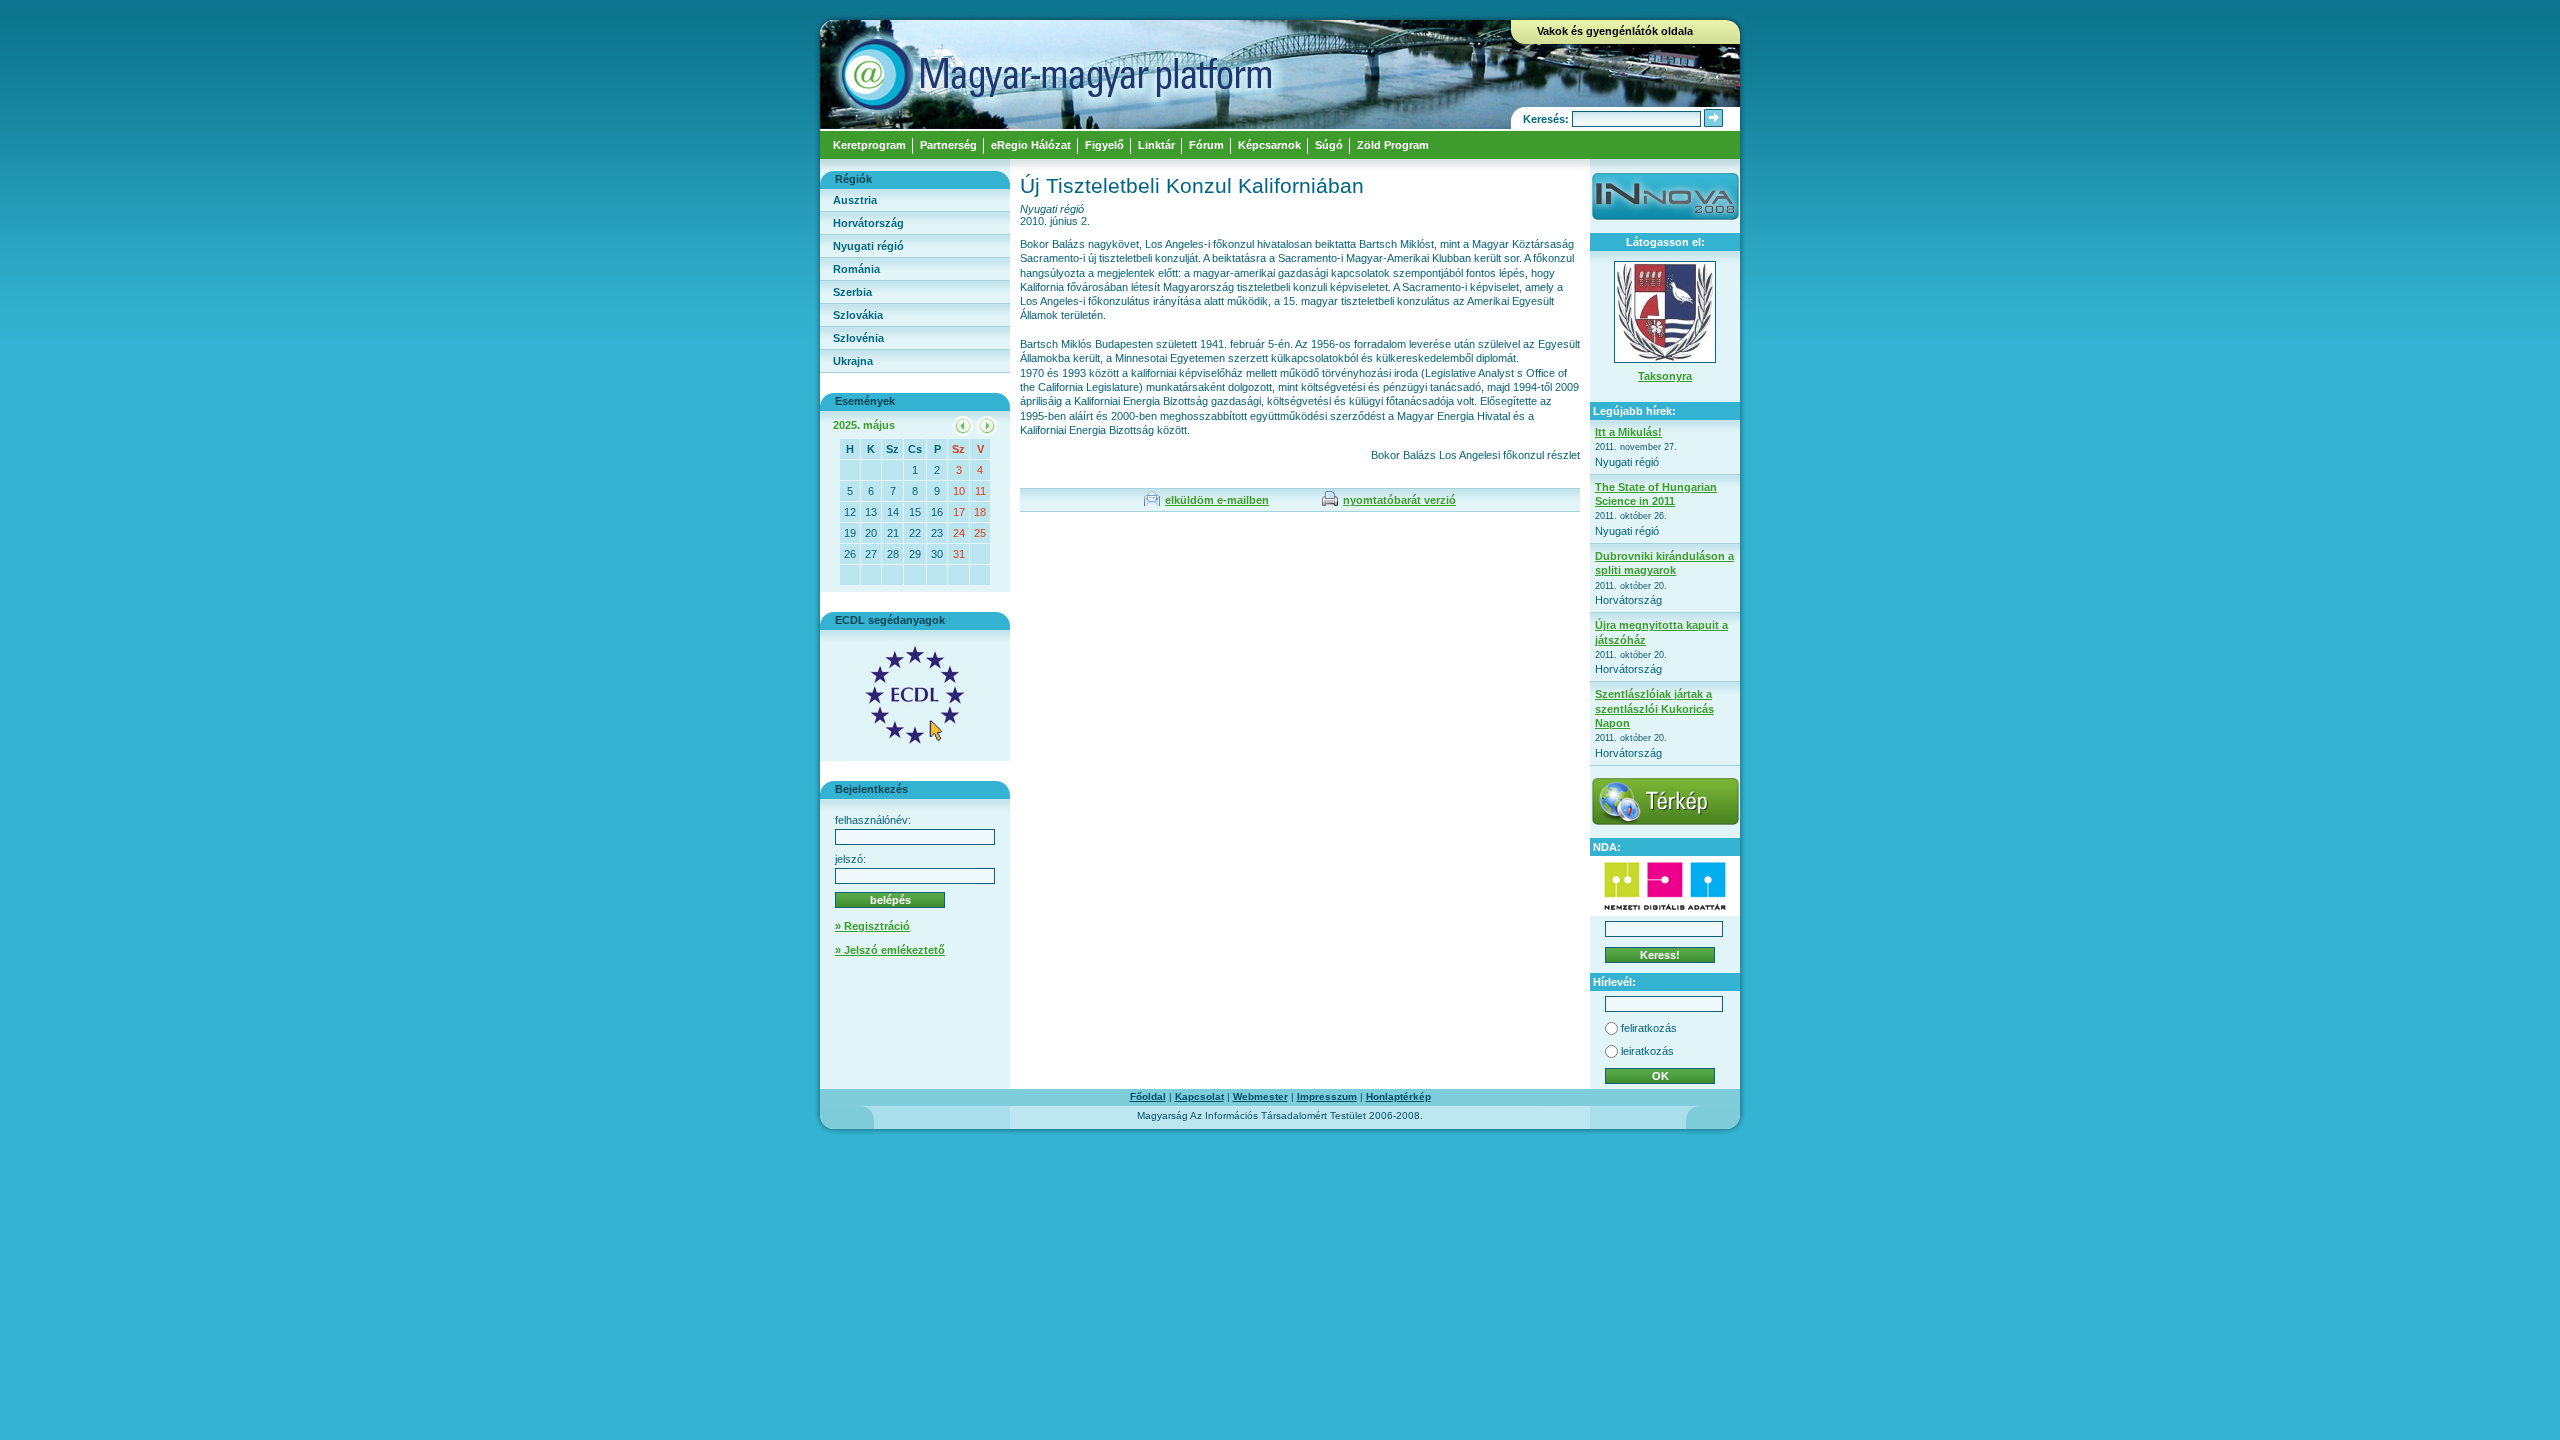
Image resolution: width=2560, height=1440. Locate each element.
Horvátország (868, 223)
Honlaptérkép (1398, 1096)
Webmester (1260, 1096)
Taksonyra (1665, 376)
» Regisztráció (872, 926)
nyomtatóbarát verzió (1399, 500)
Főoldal (1148, 1096)
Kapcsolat (1199, 1096)
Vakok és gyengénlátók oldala (1615, 31)
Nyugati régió (868, 246)
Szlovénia (858, 338)
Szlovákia (858, 315)
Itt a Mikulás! (1628, 432)
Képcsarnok (1269, 145)
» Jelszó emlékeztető (890, 950)
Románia (856, 269)
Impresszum (1327, 1096)
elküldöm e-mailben (1217, 500)
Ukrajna (853, 361)
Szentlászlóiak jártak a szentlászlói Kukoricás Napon (1654, 708)
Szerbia (852, 292)
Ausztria (855, 200)
